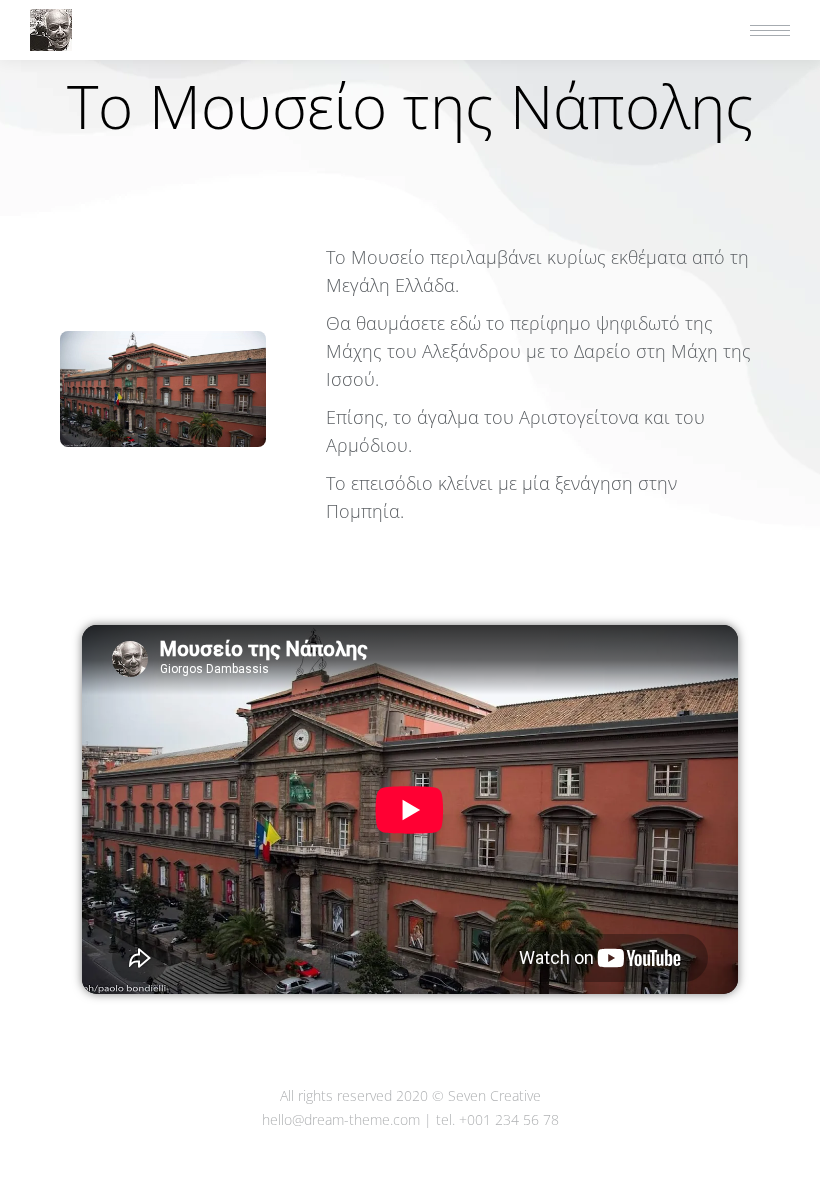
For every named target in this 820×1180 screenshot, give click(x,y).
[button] (522, 18)
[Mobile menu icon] (770, 30)
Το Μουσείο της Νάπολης (410, 106)
